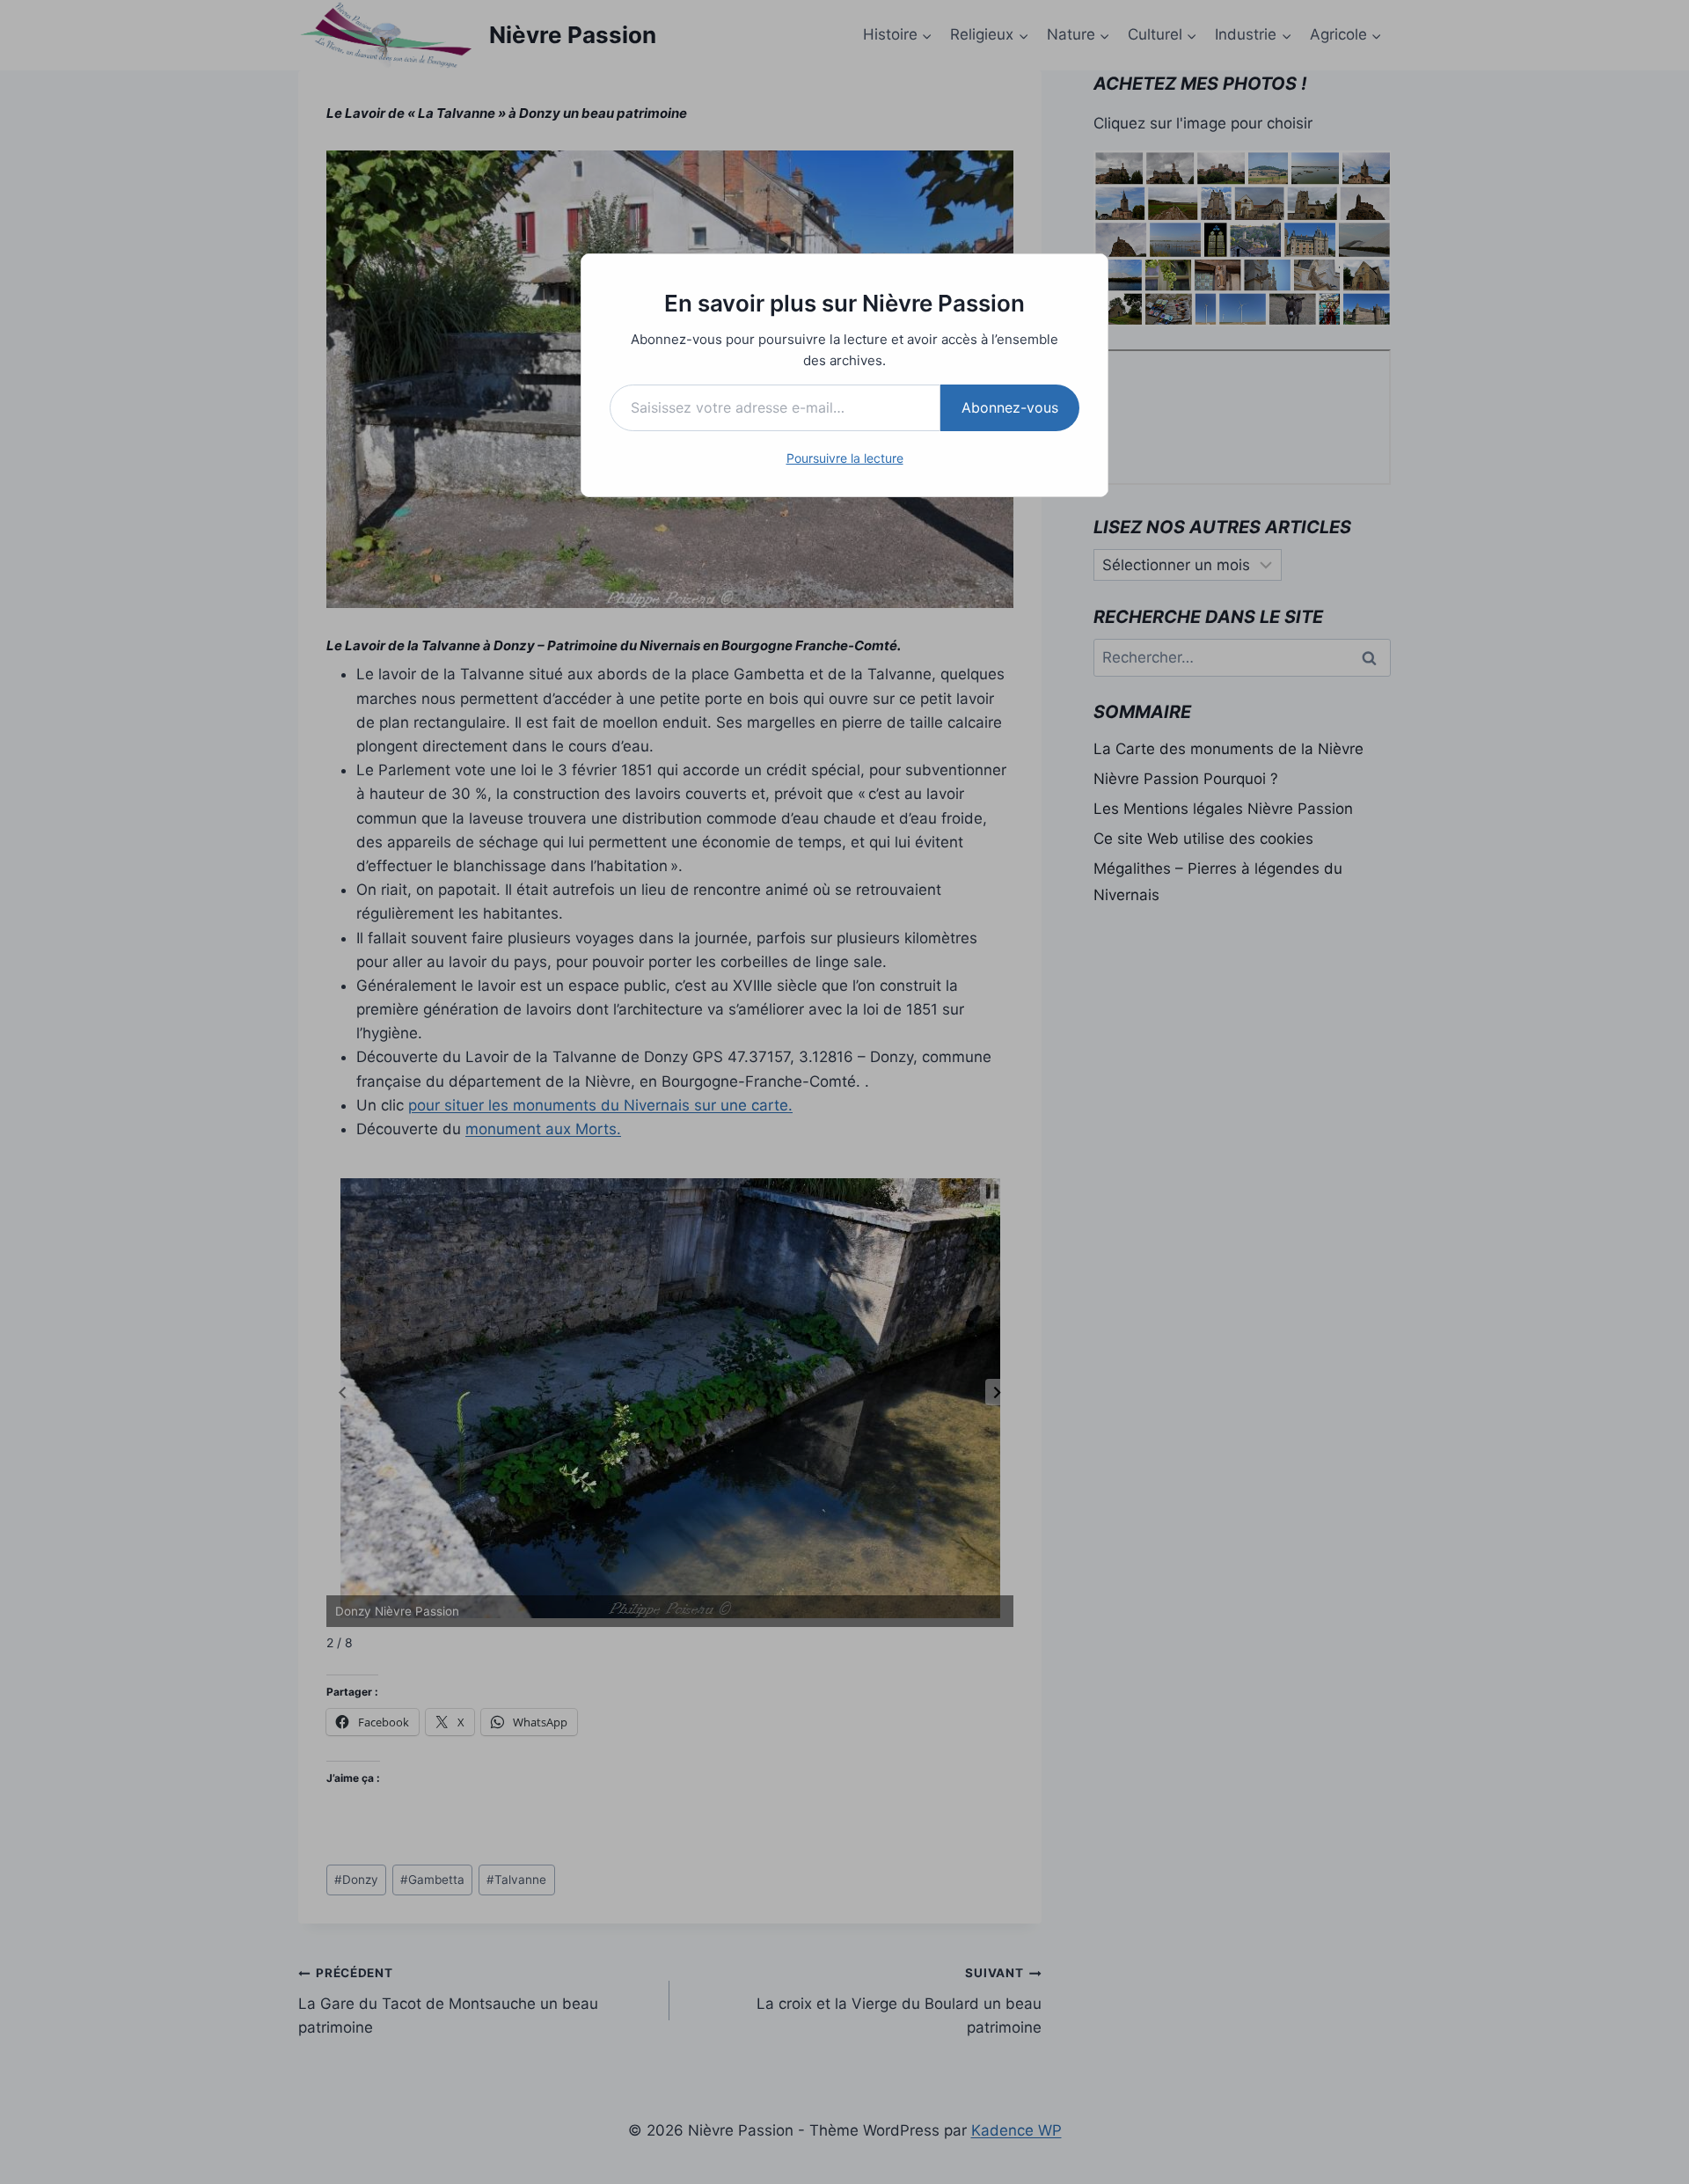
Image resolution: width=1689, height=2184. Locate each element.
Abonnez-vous (1010, 407)
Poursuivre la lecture (845, 458)
